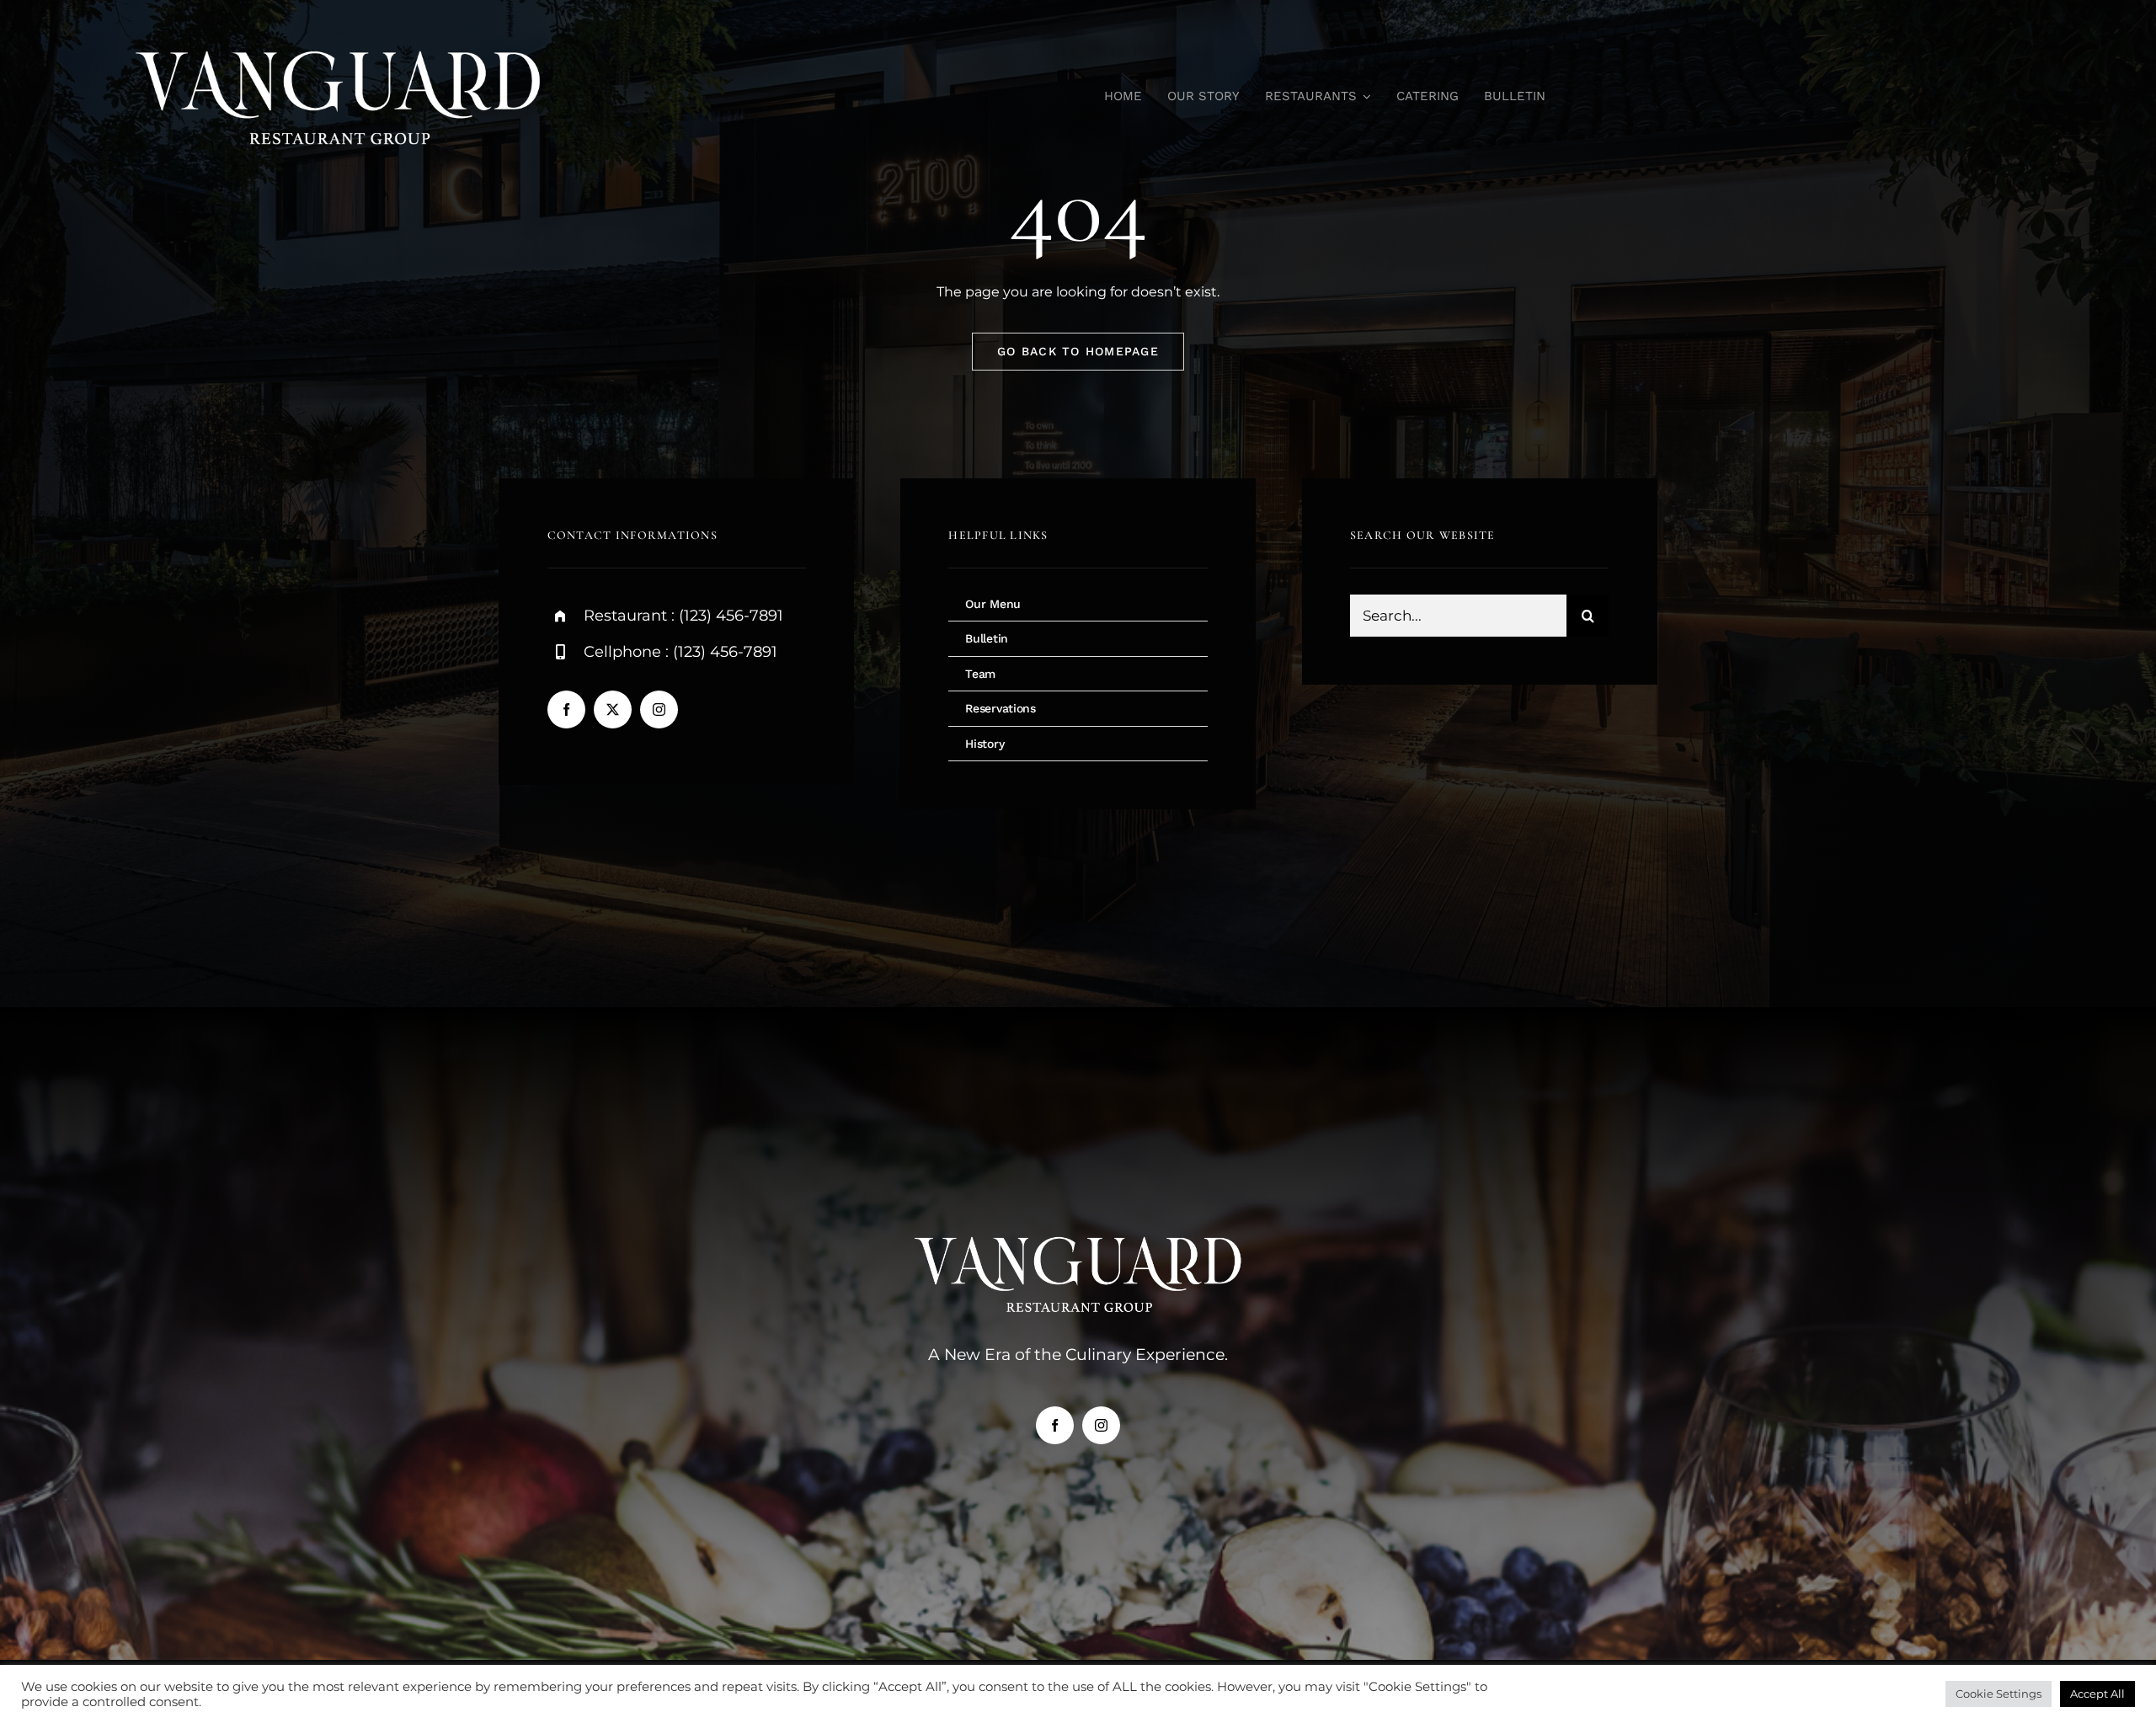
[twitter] (613, 709)
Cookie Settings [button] (1999, 1694)
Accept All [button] (2097, 1694)
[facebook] (566, 709)
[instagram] (659, 709)
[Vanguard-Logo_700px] (339, 40)
